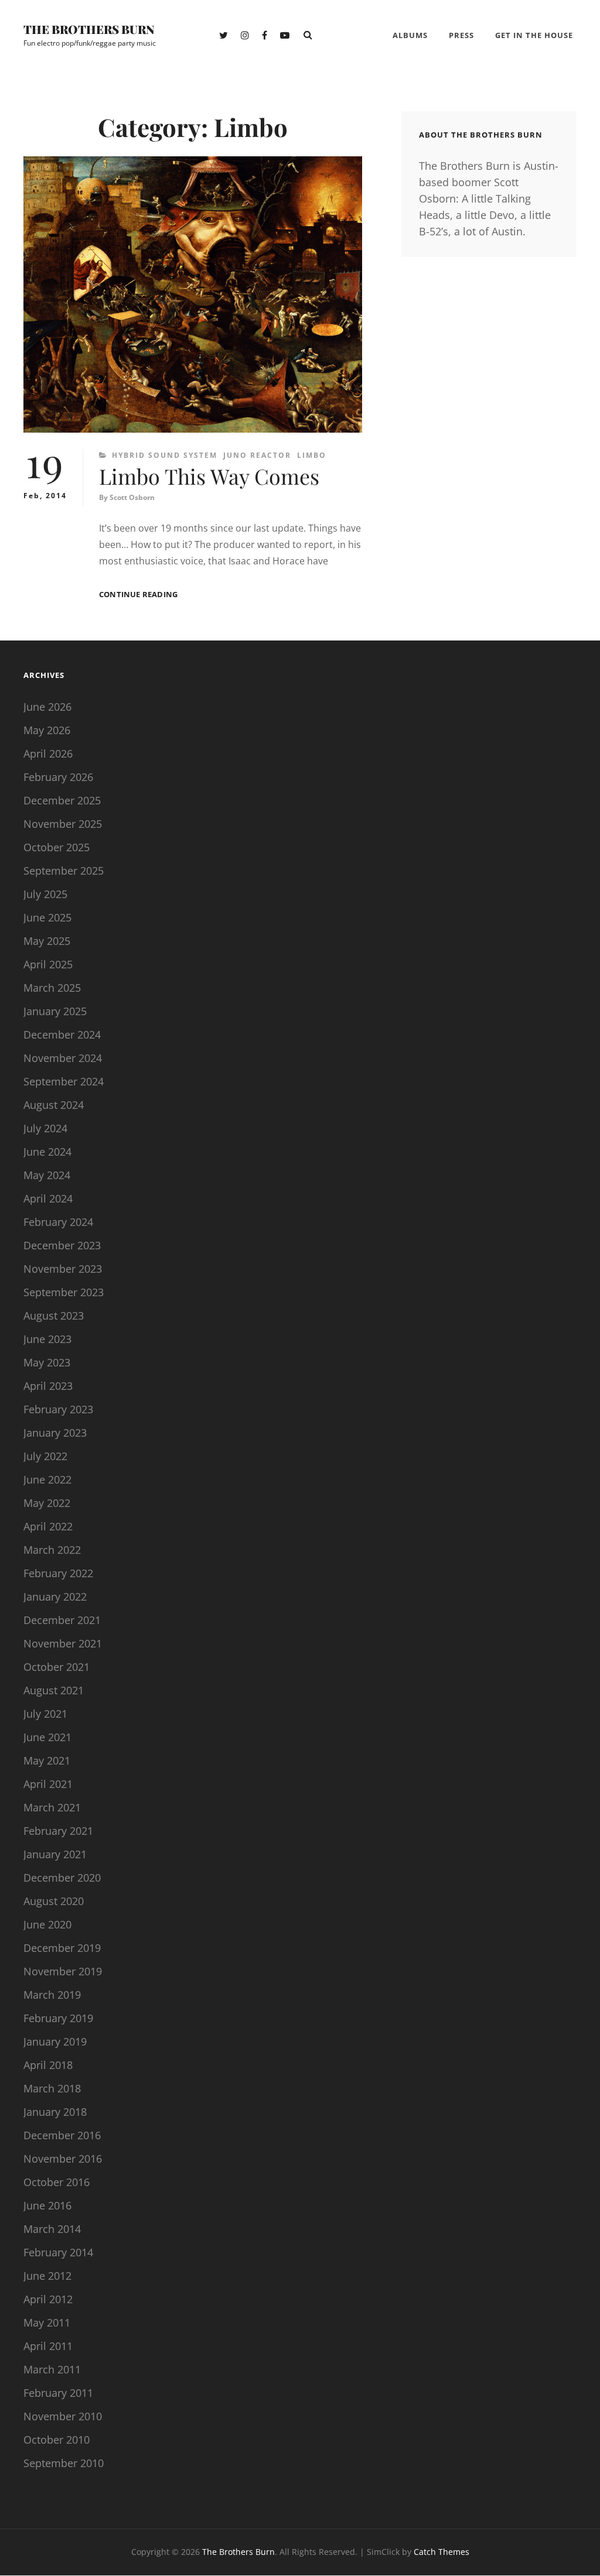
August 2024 (54, 1105)
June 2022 (47, 1479)
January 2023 (55, 1433)
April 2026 (48, 753)
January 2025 (55, 1011)
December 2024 (62, 1034)
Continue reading (138, 595)
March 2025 (52, 988)
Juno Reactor (257, 455)
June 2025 (47, 917)
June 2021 (47, 1737)
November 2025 (63, 824)
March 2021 (52, 1807)
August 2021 (54, 1690)
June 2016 (47, 2205)
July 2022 (45, 1456)
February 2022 (58, 1573)
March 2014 (52, 2229)
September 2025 (64, 871)
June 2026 (47, 707)
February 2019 (58, 2018)
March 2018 (52, 2088)
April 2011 (48, 2346)
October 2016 (57, 2182)
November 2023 (63, 1269)
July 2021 (45, 1714)
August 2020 (54, 1901)
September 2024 (64, 1081)
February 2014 (58, 2252)
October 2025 (57, 847)
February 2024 (58, 1222)
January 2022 (55, 1597)
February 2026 (58, 777)
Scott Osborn (132, 497)
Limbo (312, 455)
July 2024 (45, 1128)
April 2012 (48, 2299)
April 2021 (48, 1784)
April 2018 (48, 2065)
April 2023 (48, 1386)
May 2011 (47, 2322)
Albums (410, 35)
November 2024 (63, 1058)
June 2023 (47, 1339)
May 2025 (47, 941)
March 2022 (52, 1550)
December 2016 (62, 2135)
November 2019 (63, 1971)
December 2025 (62, 800)
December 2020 (62, 1878)
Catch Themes (442, 2552)
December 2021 (62, 1620)
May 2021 (47, 1760)
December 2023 (62, 1245)
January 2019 (55, 2041)
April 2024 (48, 1198)
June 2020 (47, 1924)
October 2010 (57, 2440)
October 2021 (57, 1667)
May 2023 (47, 1362)
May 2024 (47, 1175)
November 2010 (63, 2416)
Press (461, 35)
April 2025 (48, 964)
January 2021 (55, 1854)
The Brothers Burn (89, 29)
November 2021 (63, 1643)
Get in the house (534, 35)
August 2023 (54, 1316)
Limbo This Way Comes (209, 476)
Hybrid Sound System (165, 455)
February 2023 (58, 1409)
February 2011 (58, 2393)
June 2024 (47, 1152)
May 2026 (47, 730)
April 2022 (48, 1526)
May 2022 (47, 1503)
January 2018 (55, 2112)
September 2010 (64, 2463)
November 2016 (63, 2159)
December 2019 (62, 1948)
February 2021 (58, 1831)
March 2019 (52, 1995)
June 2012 (47, 2276)
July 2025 (45, 894)
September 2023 (64, 1292)
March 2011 (52, 2369)
